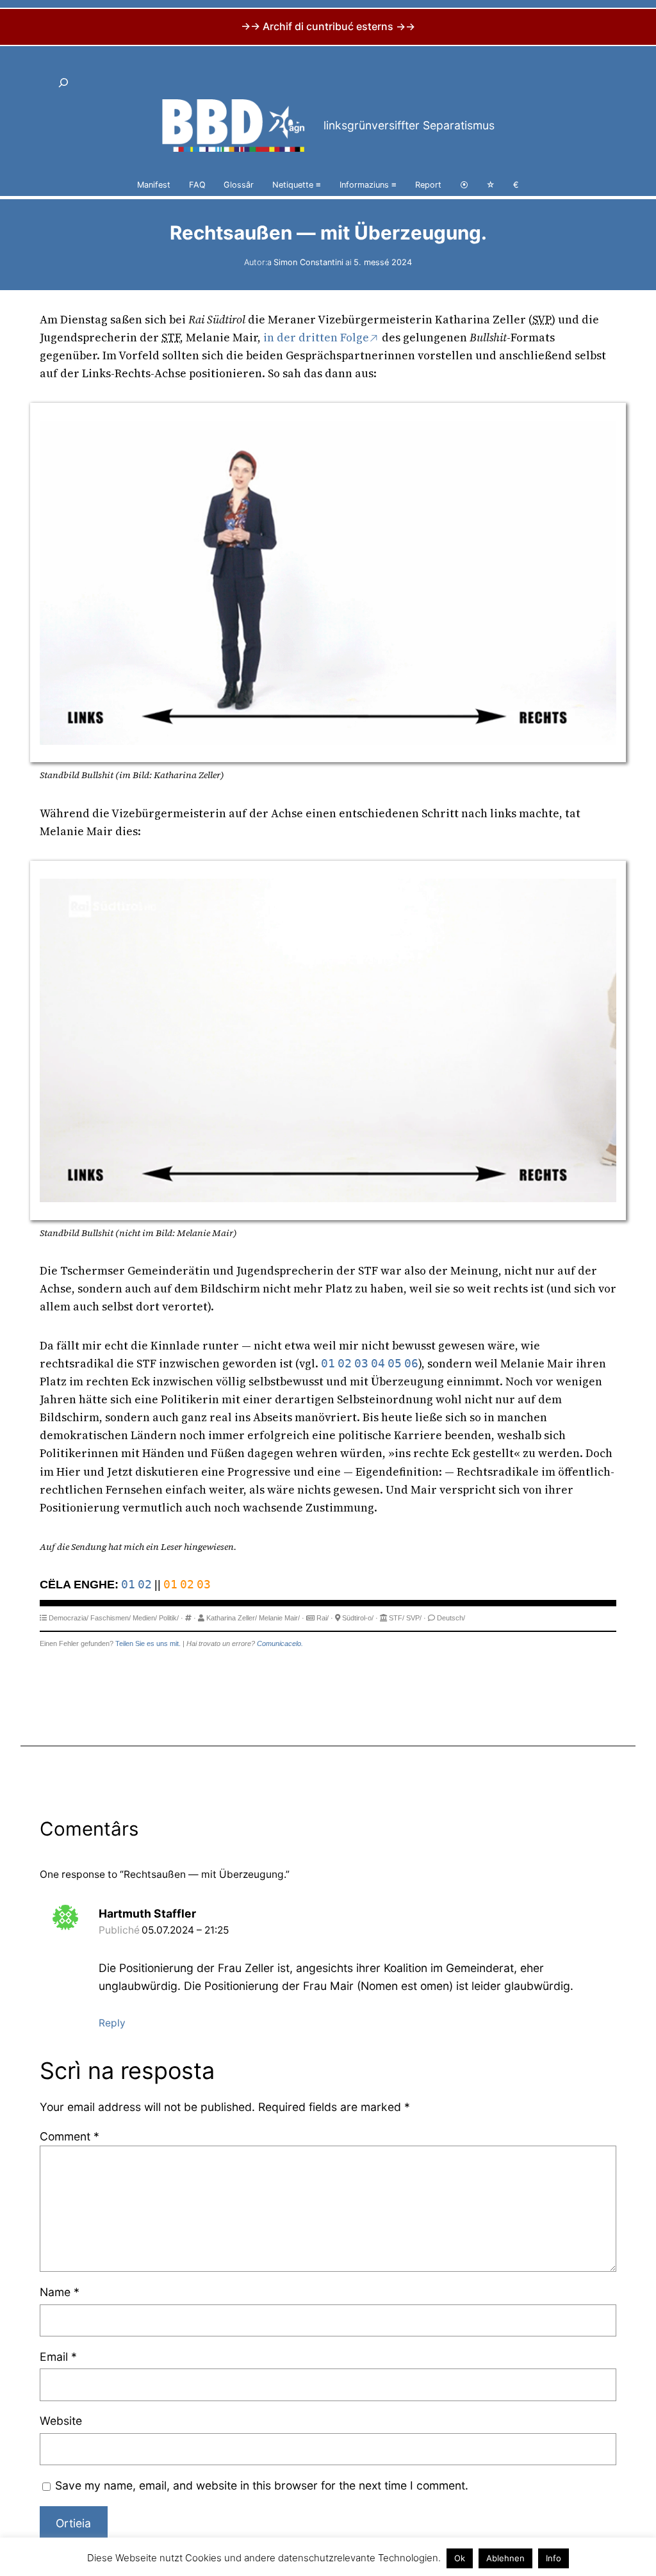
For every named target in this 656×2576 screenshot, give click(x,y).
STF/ (397, 1618)
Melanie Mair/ (279, 1618)
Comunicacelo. (280, 1643)
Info (553, 2558)
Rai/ (323, 1618)
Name (60, 2292)
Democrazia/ (69, 1618)
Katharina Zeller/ (232, 1618)
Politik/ (169, 1618)
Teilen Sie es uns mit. (148, 1643)
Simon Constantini (308, 262)
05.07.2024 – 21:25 (185, 1930)
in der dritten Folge (316, 338)
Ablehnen (505, 2558)
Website (61, 2421)
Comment (70, 2136)
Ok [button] (460, 2558)
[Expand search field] (64, 83)
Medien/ (145, 1618)
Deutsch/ (451, 1618)
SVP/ (414, 1618)
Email (58, 2357)
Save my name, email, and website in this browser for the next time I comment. (262, 2485)
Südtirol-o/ (358, 1618)
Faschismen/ (111, 1618)
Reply (112, 2023)
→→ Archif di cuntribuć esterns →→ (328, 26)
